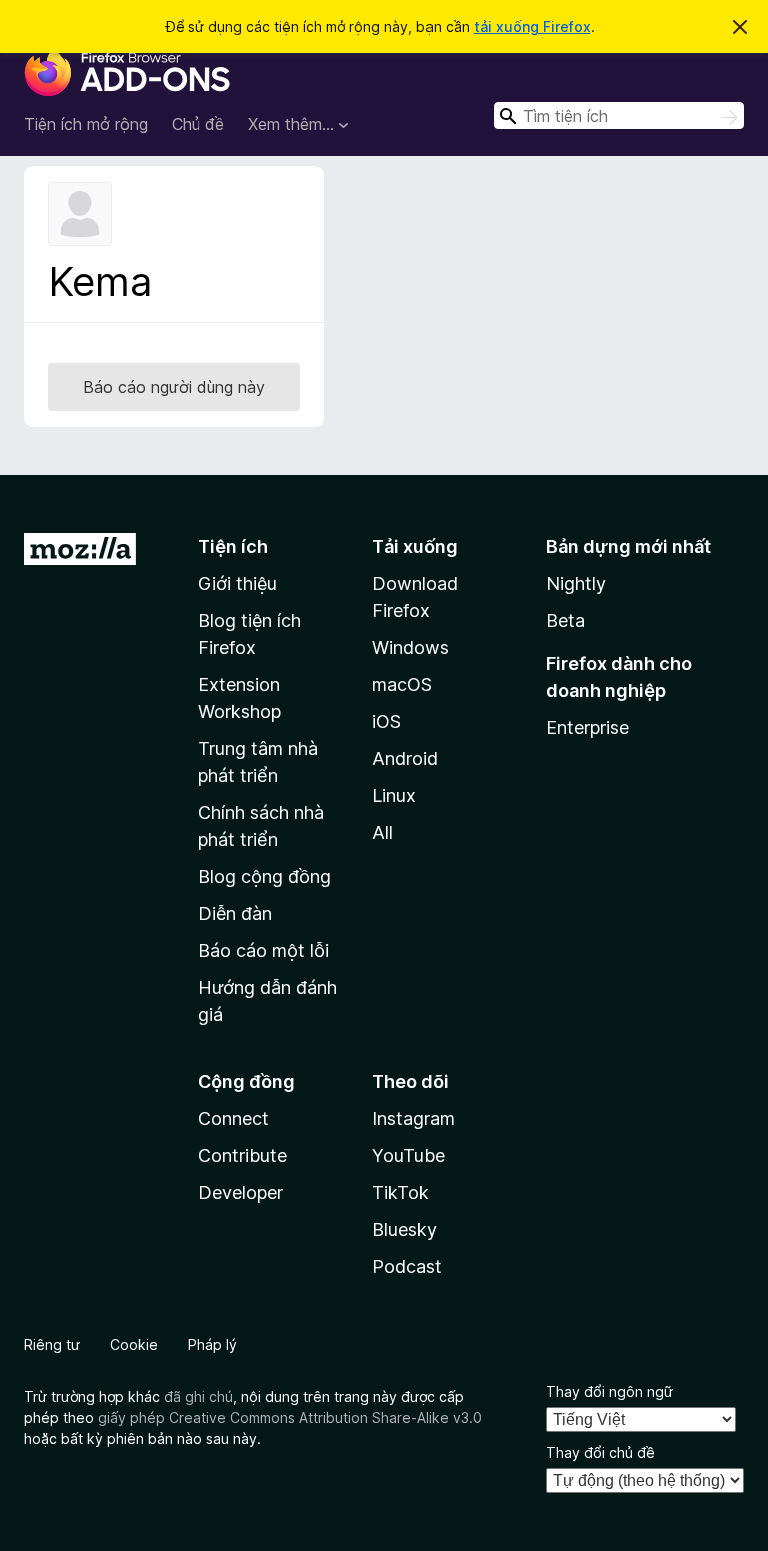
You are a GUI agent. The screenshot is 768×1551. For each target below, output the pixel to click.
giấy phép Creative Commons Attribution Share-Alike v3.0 (290, 1417)
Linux (394, 795)
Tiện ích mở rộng (86, 124)
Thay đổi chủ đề (600, 1452)
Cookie (134, 1344)
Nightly (576, 583)
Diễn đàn (235, 913)
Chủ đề (198, 124)
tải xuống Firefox (532, 26)
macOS (402, 684)
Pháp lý (212, 1344)
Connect (233, 1118)
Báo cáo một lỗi (263, 950)
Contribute (242, 1155)
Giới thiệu (237, 583)
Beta (565, 620)
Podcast (407, 1266)
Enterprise (587, 727)
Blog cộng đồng (264, 876)
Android (405, 758)
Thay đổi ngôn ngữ (609, 1391)
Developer (240, 1192)
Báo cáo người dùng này (174, 387)
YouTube (408, 1155)
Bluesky (404, 1229)
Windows (410, 647)
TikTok (400, 1192)
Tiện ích (233, 546)
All (382, 832)
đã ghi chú (198, 1396)
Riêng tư (52, 1344)
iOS (386, 721)
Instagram (413, 1118)
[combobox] (619, 115)
